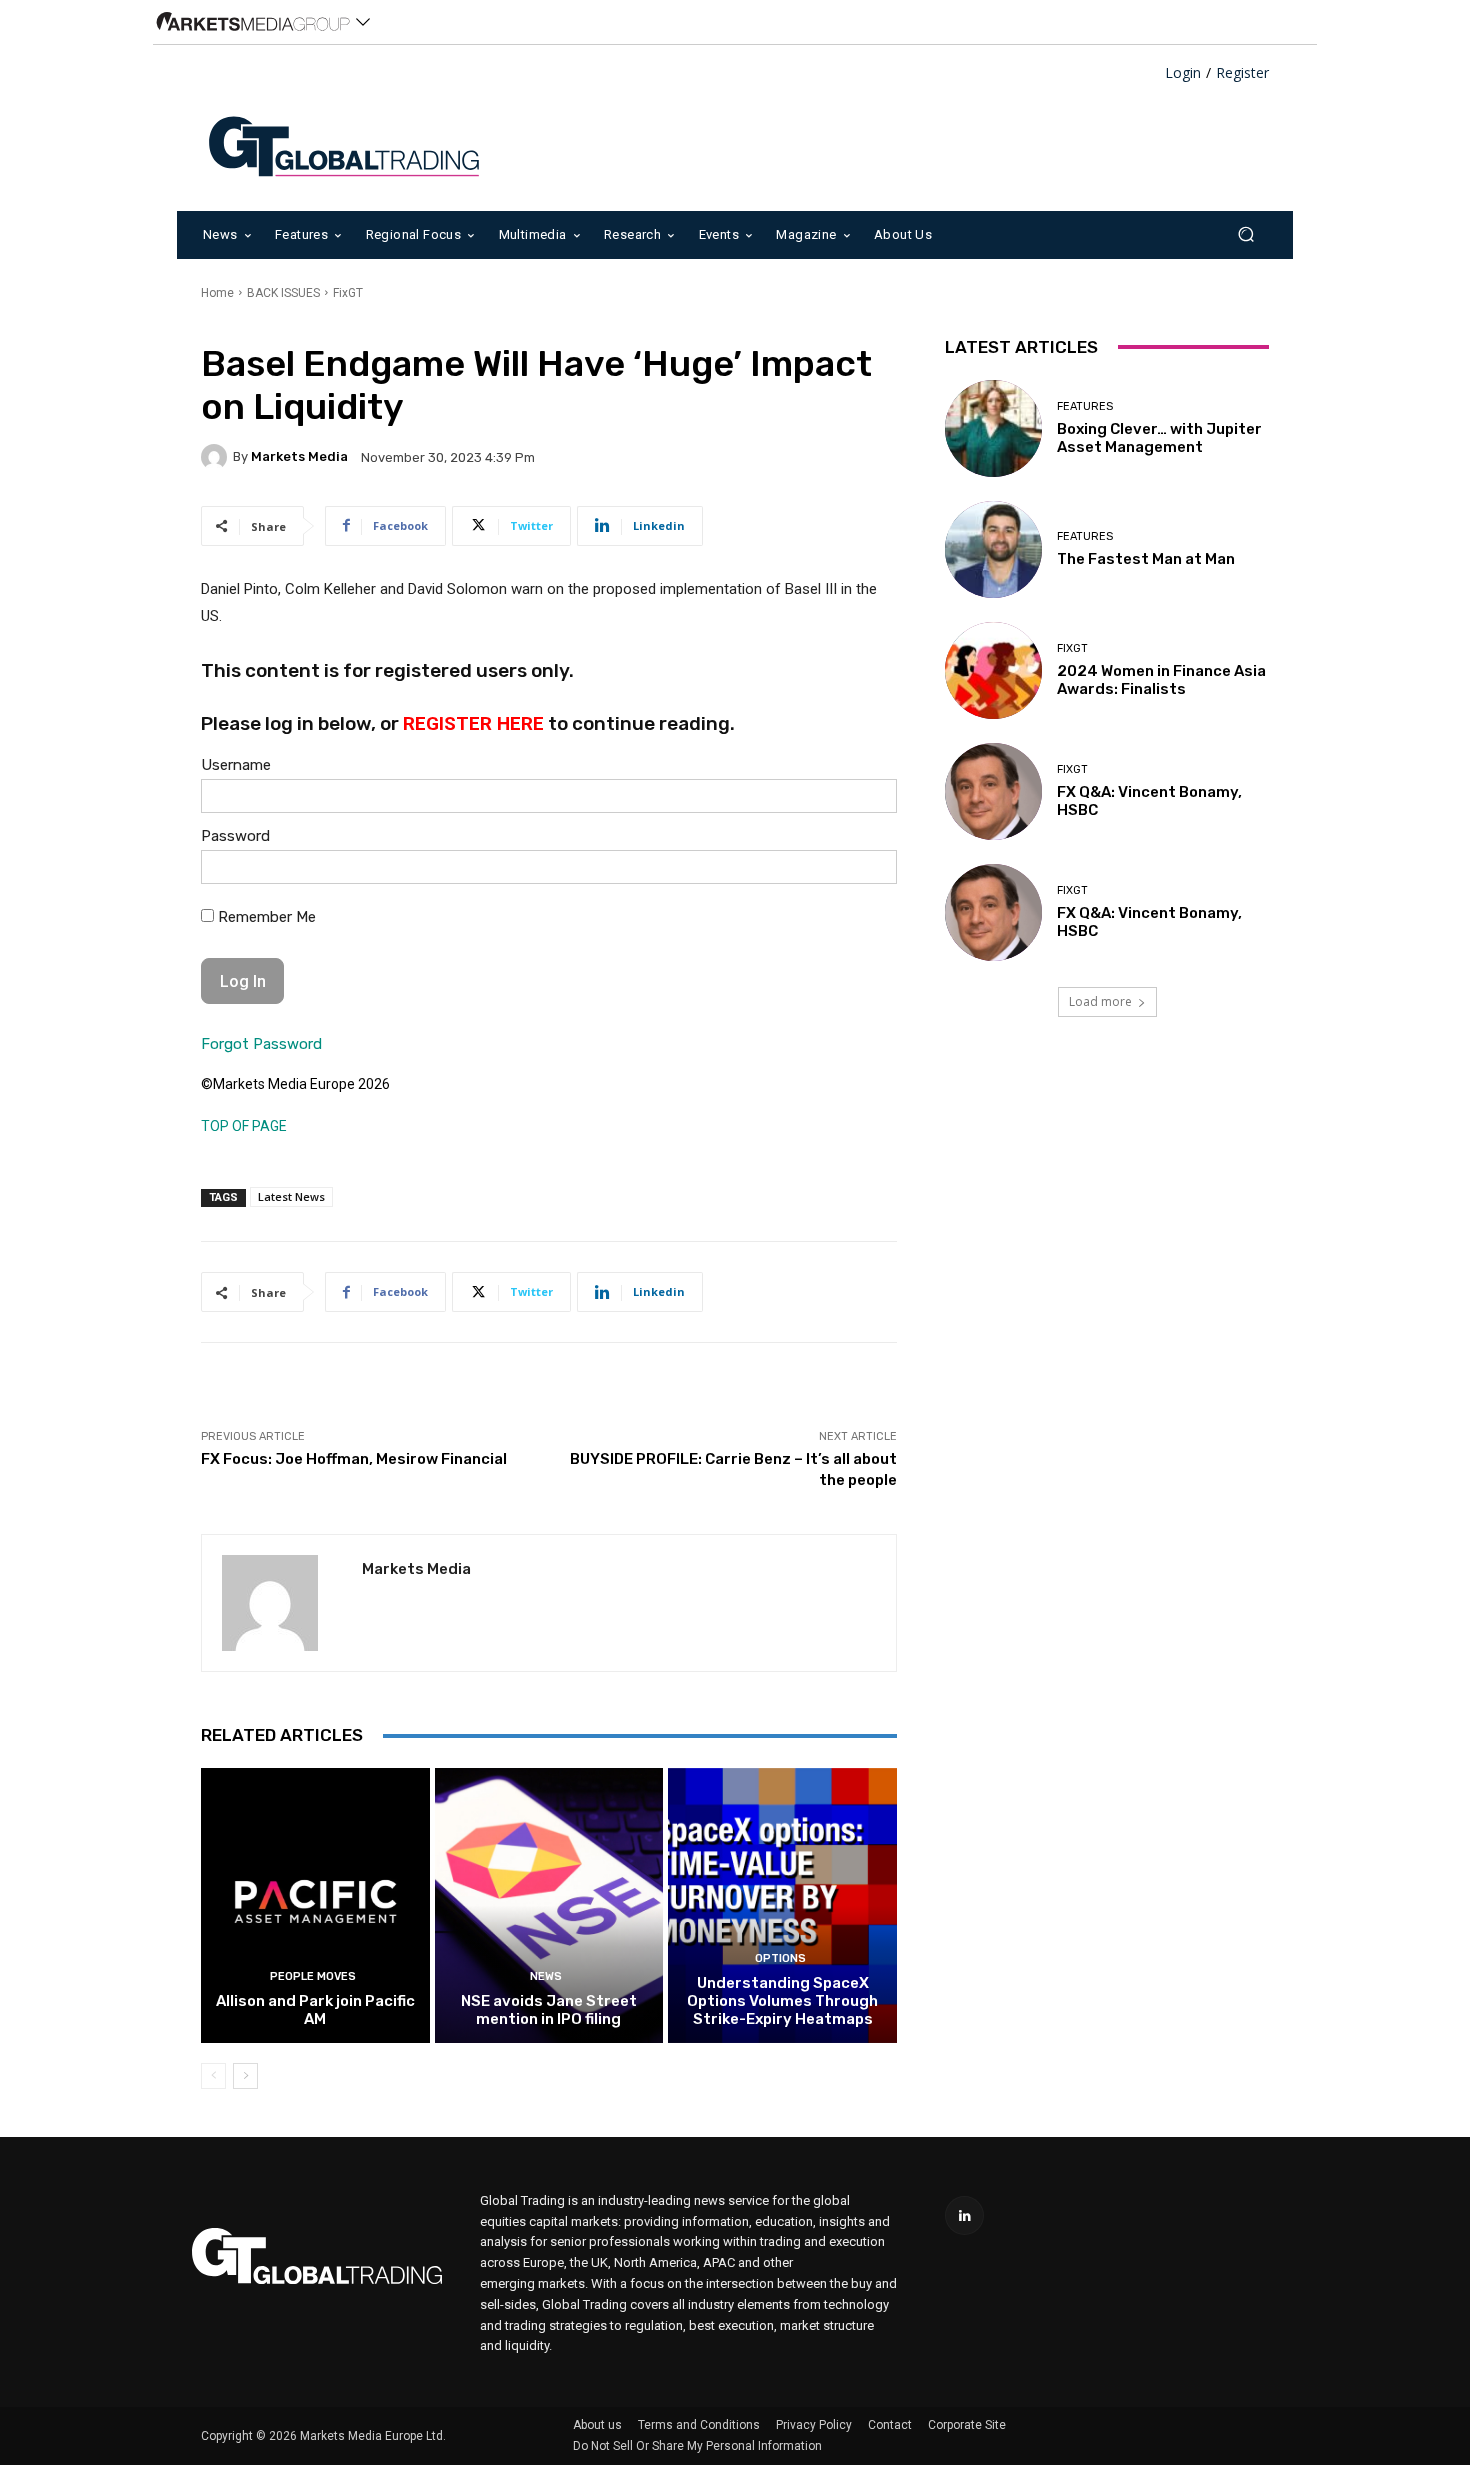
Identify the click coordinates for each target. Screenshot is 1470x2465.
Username (236, 765)
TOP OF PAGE (244, 1126)
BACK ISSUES (283, 293)
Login (1183, 73)
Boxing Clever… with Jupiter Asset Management (1159, 438)
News (546, 1976)
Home (217, 293)
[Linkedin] (964, 2215)
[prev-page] (213, 2076)
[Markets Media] (217, 457)
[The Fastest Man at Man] (993, 549)
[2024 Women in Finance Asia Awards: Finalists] (993, 670)
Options (780, 1958)
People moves (313, 1976)
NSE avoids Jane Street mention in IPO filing (549, 2010)
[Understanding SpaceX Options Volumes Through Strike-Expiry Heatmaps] (782, 1905)
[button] (1245, 234)
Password (235, 836)
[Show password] (866, 872)
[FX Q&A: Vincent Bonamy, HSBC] (993, 791)
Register (1242, 73)
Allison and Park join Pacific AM (315, 2010)
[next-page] (245, 2076)
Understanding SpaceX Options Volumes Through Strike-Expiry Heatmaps (782, 2001)
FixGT (348, 293)
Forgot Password (261, 1044)
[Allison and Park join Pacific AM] (315, 1905)
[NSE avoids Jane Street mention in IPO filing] (549, 1905)
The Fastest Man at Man (1146, 559)
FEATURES (1085, 406)
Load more (1100, 1001)
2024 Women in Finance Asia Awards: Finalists (1161, 680)
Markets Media (299, 456)
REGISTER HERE (473, 723)
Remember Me (265, 917)
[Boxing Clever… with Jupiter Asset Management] (993, 428)
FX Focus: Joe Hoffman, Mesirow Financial (354, 1459)
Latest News (291, 1196)
